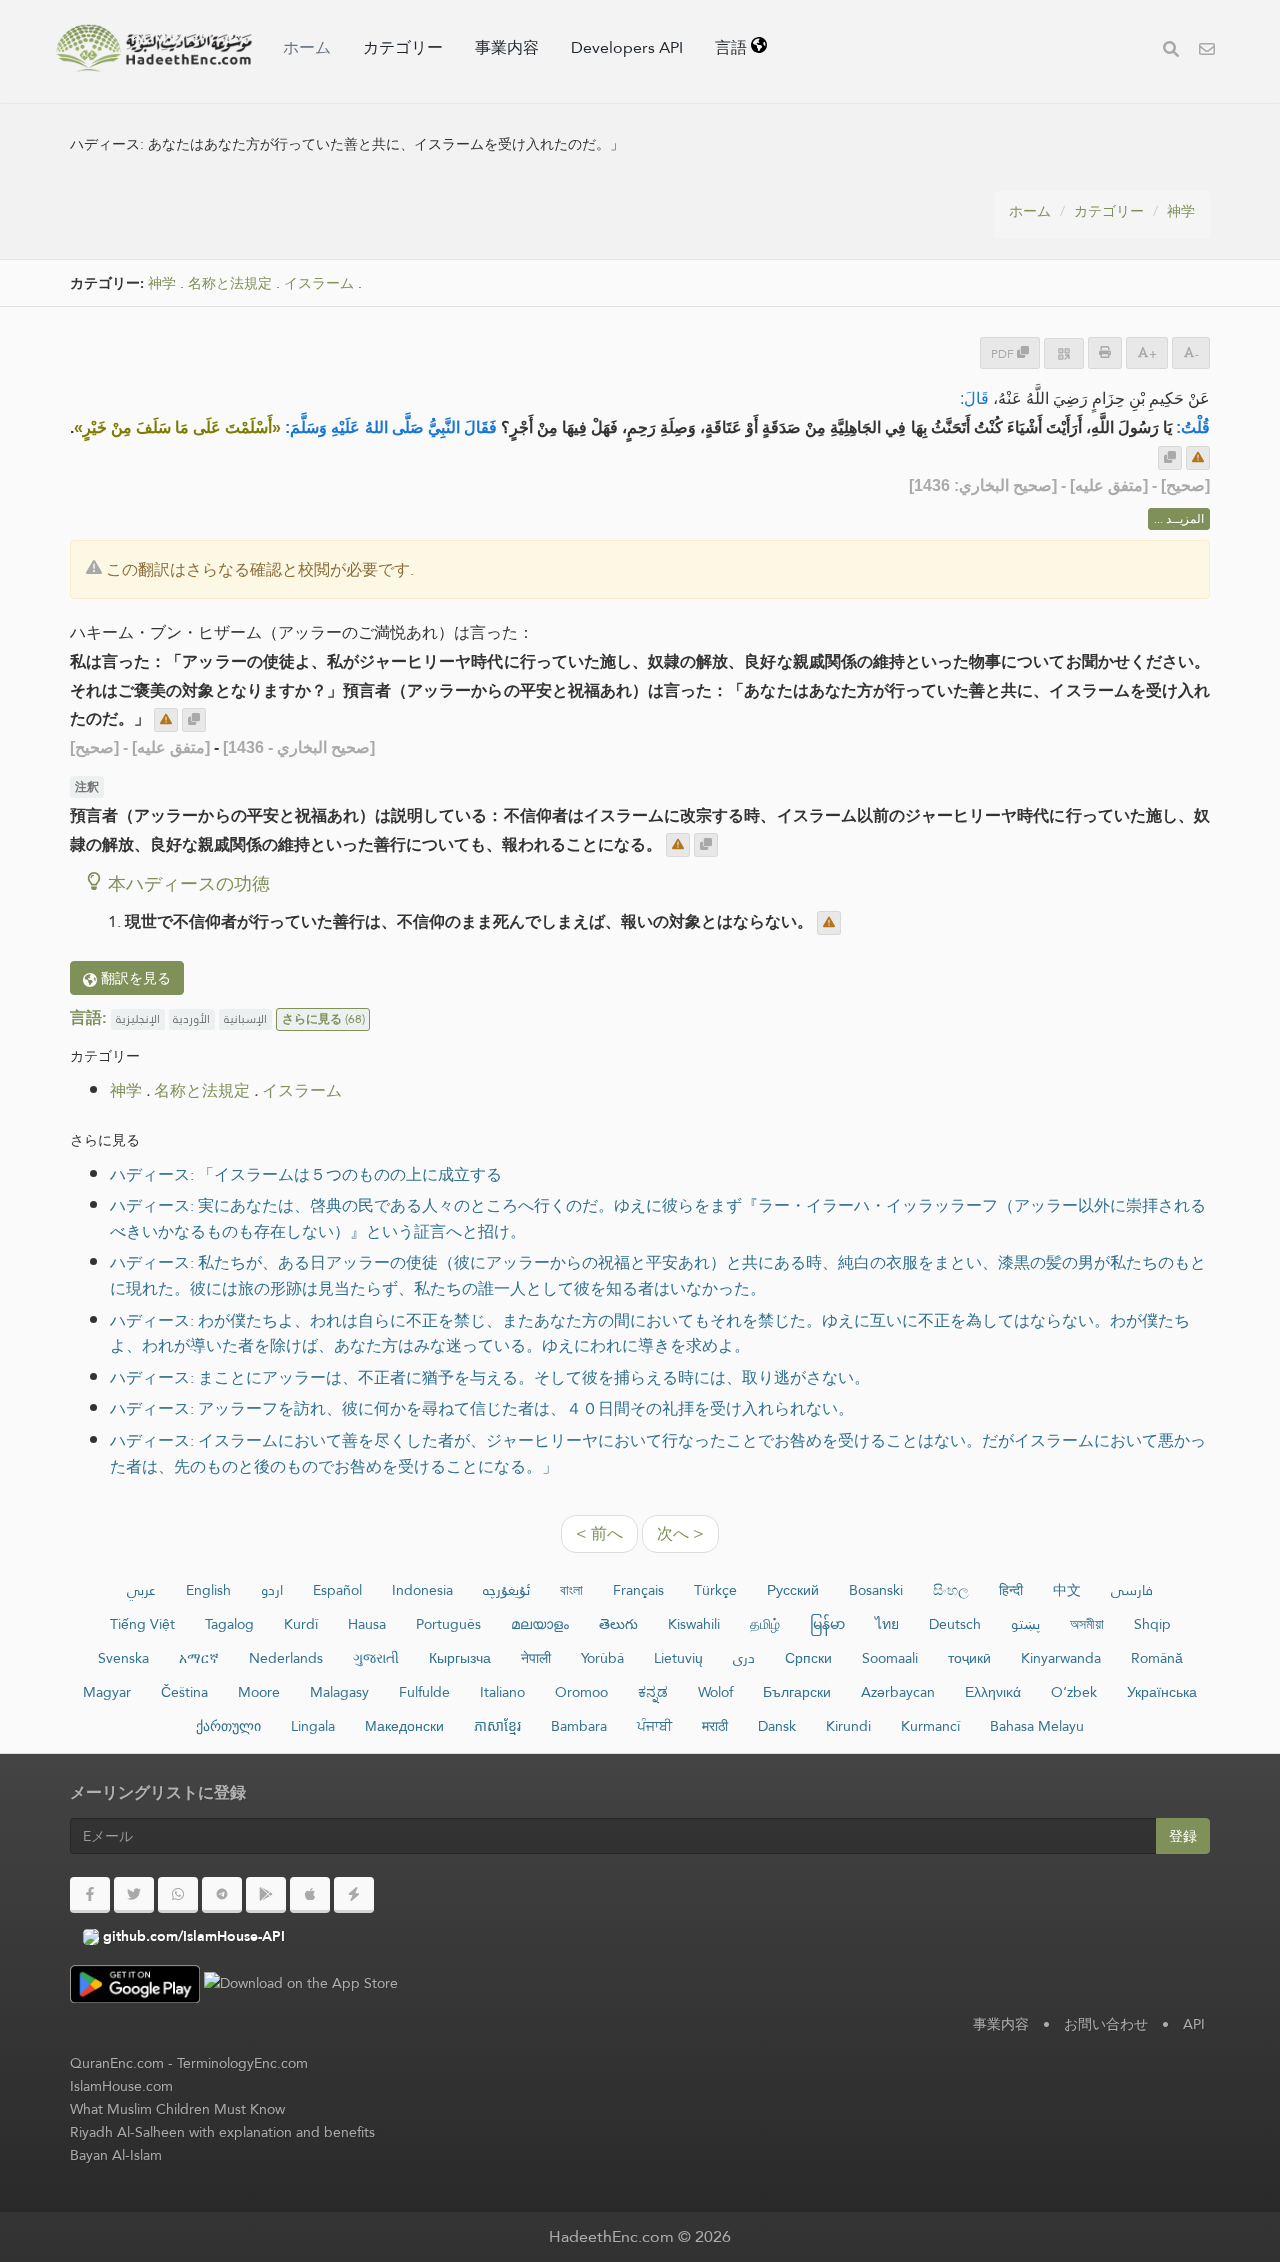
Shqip (1152, 1624)
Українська (1162, 1692)
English (208, 1590)
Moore (259, 1692)
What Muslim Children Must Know (177, 2109)
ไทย (887, 1624)
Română (1157, 1658)
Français (638, 1590)
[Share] (1064, 353)
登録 (1183, 1836)
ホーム (307, 47)
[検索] (1171, 51)
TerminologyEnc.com (242, 2063)
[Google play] (266, 1895)
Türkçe (715, 1590)
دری (744, 1658)
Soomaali (890, 1658)
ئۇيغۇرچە (506, 1590)
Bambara (579, 1726)
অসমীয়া (1087, 1624)
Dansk (777, 1726)
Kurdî (301, 1624)
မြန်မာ (827, 1624)
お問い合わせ (1106, 2024)
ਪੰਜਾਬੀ (654, 1726)
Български (797, 1692)
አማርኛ (199, 1658)
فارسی (1132, 1590)
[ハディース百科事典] (154, 48)
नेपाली (536, 1658)
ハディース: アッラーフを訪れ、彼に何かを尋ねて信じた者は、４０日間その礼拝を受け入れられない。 (482, 1408)
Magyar (107, 1692)
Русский (793, 1590)
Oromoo (581, 1692)
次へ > (680, 1533)
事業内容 (507, 47)
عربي (141, 1590)
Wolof (715, 1692)
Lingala (313, 1726)
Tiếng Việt (142, 1624)
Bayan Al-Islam (116, 2155)
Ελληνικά (993, 1692)
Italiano (502, 1692)
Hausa (367, 1624)
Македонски (404, 1726)
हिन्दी (1011, 1590)
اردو (272, 1590)
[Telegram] (222, 1895)
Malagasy (339, 1692)
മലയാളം (540, 1624)
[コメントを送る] (1198, 458)
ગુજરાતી (376, 1658)
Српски (808, 1658)
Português (448, 1624)
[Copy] (1170, 458)
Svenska (123, 1658)
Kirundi (848, 1726)
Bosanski (876, 1590)
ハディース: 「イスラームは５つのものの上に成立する (306, 1174)
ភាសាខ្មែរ (497, 1726)
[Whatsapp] (178, 1895)
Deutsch (955, 1624)
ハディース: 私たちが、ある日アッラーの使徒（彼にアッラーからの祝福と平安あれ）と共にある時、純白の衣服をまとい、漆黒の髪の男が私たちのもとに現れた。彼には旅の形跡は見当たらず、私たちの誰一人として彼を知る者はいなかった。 (658, 1275)
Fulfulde (424, 1692)
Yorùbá (602, 1658)
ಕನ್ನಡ (653, 1692)
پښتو (1025, 1624)
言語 (733, 47)
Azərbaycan (898, 1692)
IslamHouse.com (121, 2086)
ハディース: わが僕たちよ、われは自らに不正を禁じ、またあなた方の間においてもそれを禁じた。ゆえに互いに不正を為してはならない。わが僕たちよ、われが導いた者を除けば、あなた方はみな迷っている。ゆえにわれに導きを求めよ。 (650, 1333)
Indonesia (422, 1590)
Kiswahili (694, 1624)
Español (337, 1590)
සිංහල (951, 1590)
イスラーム (319, 283)
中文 (1067, 1590)
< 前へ (599, 1533)
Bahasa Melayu (1037, 1726)
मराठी (715, 1726)
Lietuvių (678, 1658)
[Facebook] (90, 1895)
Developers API (627, 47)
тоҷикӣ (969, 1658)
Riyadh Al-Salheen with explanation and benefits (222, 2132)
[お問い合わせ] (1207, 51)
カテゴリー (403, 47)
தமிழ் (765, 1624)
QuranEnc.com (117, 2063)
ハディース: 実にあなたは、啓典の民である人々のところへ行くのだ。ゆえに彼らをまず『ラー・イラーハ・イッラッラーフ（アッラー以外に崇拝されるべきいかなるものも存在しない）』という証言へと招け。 (658, 1218)
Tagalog (229, 1624)
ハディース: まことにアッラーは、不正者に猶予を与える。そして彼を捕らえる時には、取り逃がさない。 (490, 1377)
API (1194, 2024)
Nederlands (286, 1658)
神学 (1181, 211)
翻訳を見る (134, 978)
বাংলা (571, 1590)
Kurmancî (930, 1726)
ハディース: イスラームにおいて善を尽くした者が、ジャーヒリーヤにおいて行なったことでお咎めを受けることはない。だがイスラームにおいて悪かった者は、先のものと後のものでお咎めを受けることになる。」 (658, 1453)
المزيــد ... (1179, 519)
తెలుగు (618, 1624)
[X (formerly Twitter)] (134, 1895)
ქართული (228, 1726)
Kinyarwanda (1061, 1658)
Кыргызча (460, 1658)
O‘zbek (1074, 1692)
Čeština (184, 1692)
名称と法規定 (230, 283)
